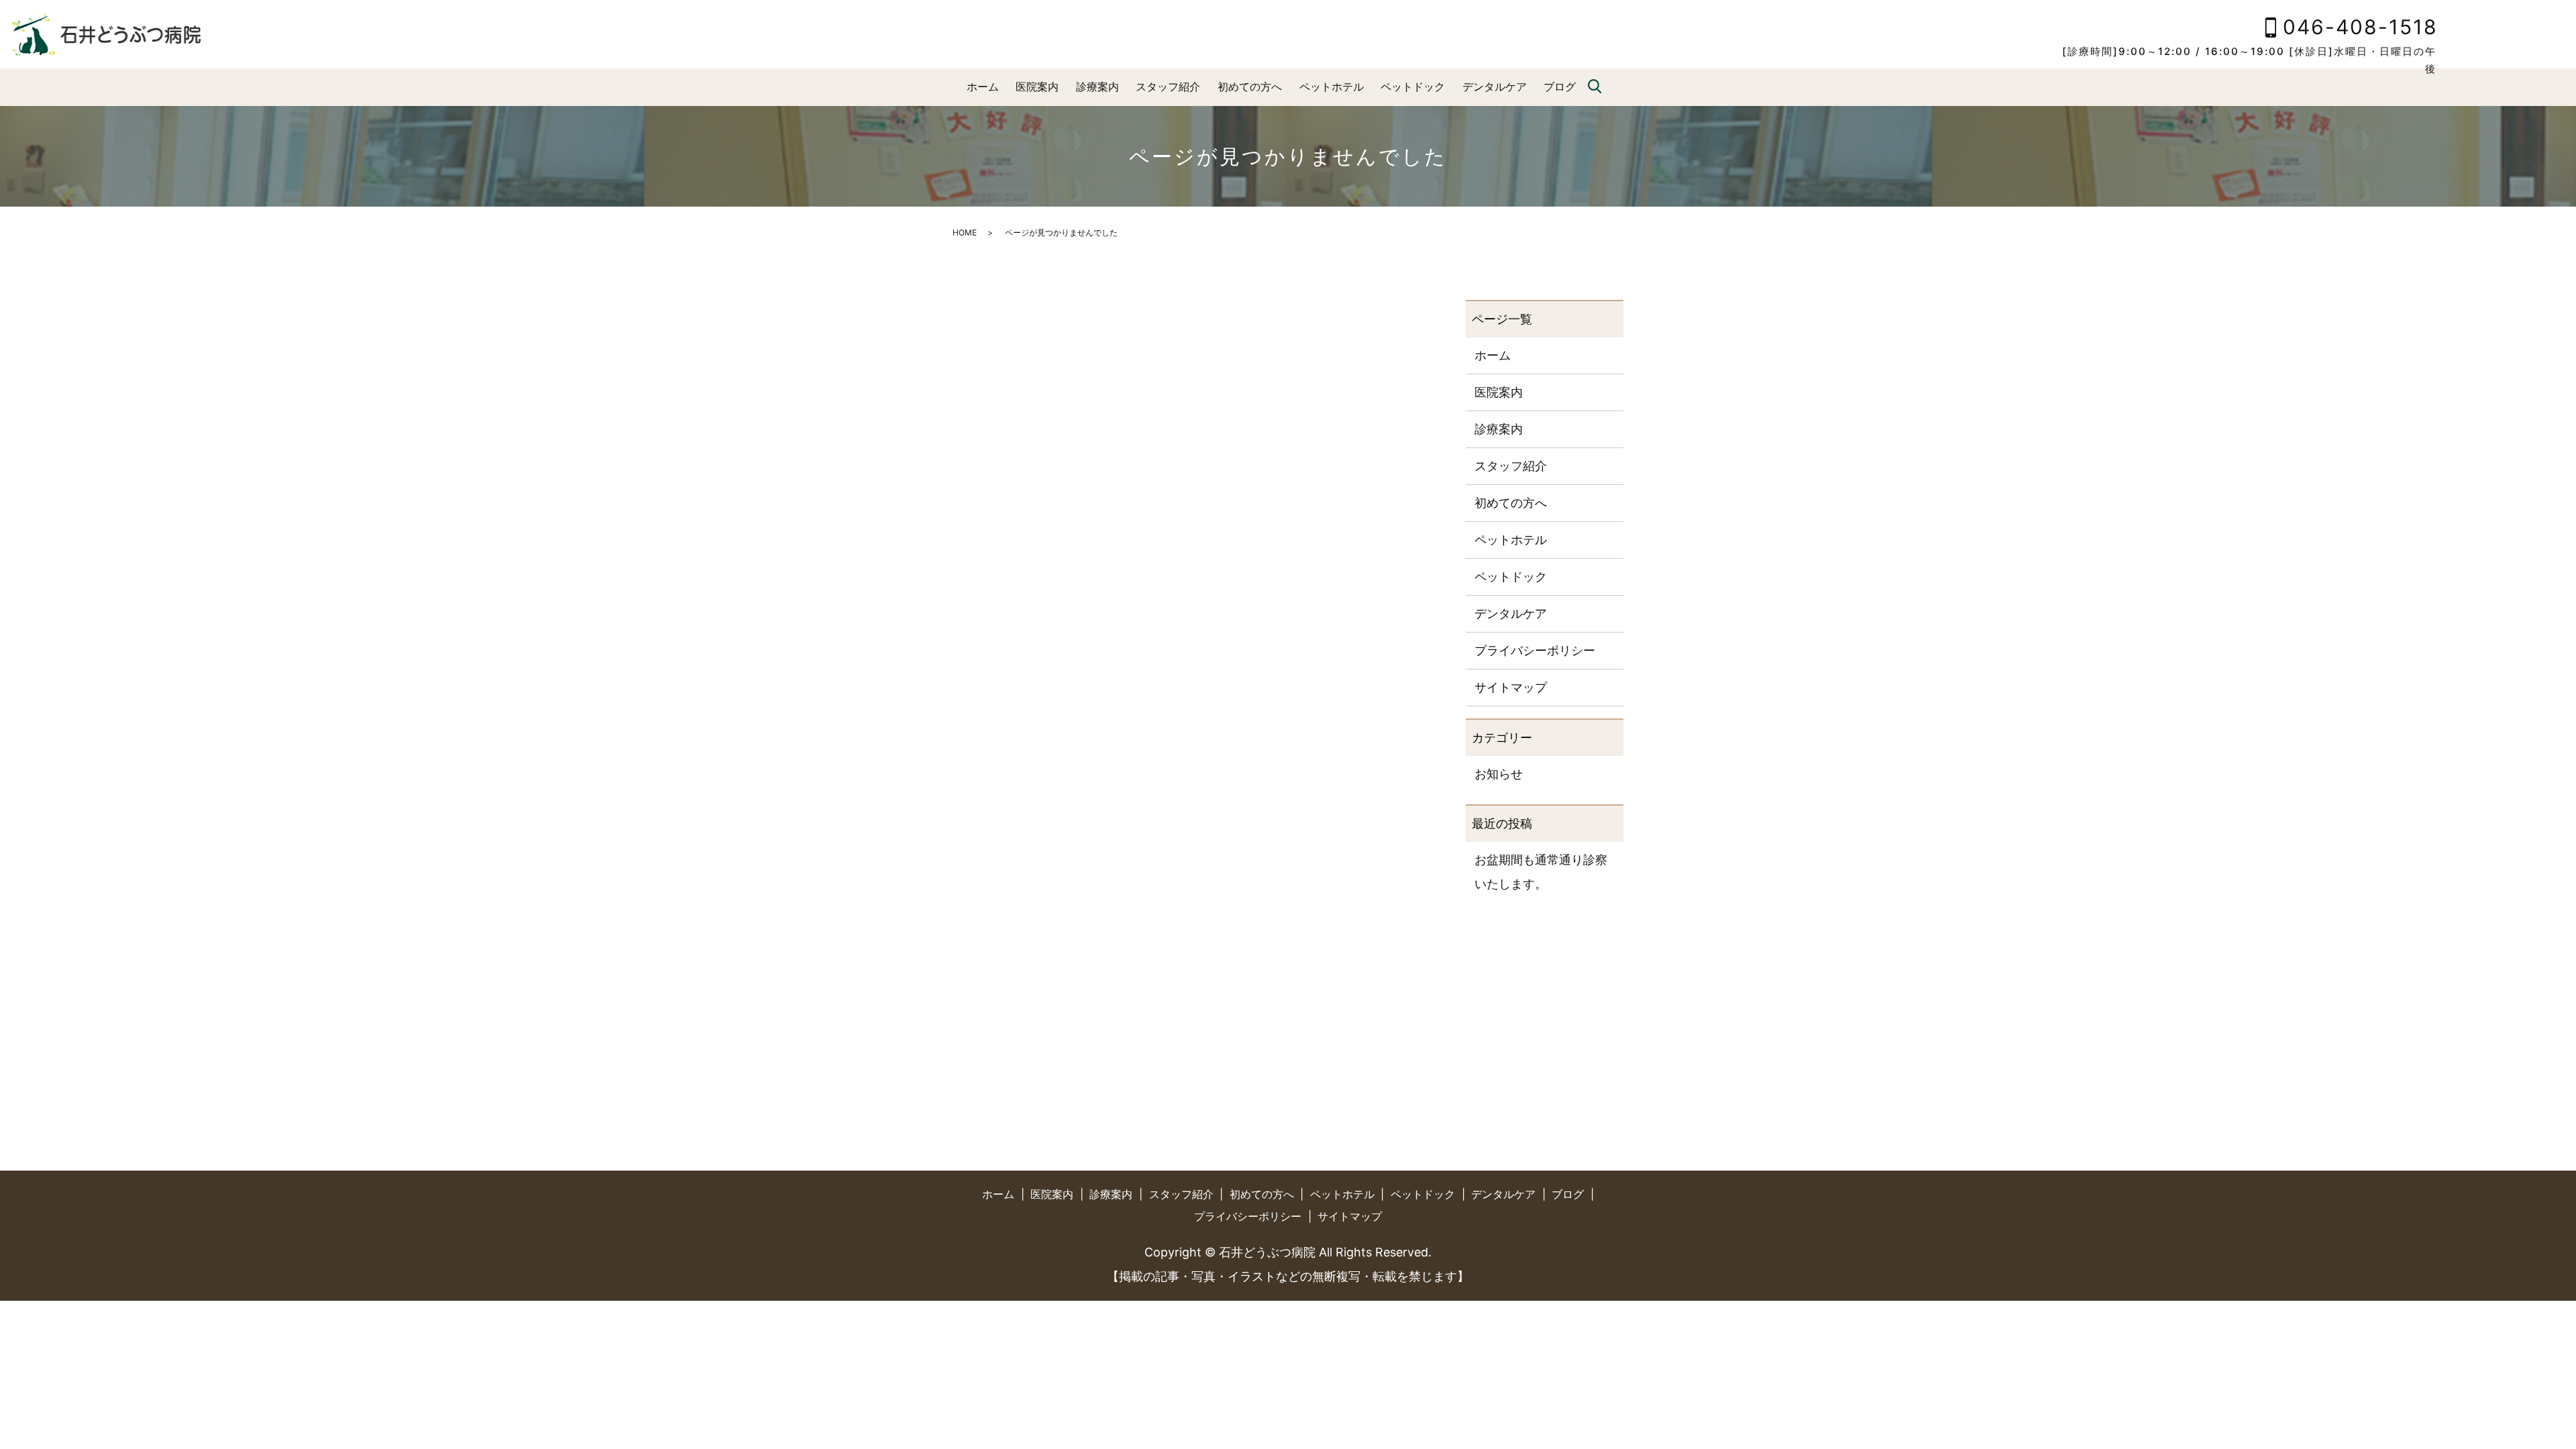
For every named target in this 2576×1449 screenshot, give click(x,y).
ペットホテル (1332, 87)
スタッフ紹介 (1168, 87)
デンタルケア (1495, 87)
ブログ (1560, 87)
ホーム (983, 87)
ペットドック (1413, 87)
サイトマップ (1511, 687)
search (1595, 87)
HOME (965, 232)
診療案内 (1097, 87)
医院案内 (1037, 87)
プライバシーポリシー (1535, 650)
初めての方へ (1250, 87)
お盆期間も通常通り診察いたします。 (1541, 872)
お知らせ (1499, 774)
